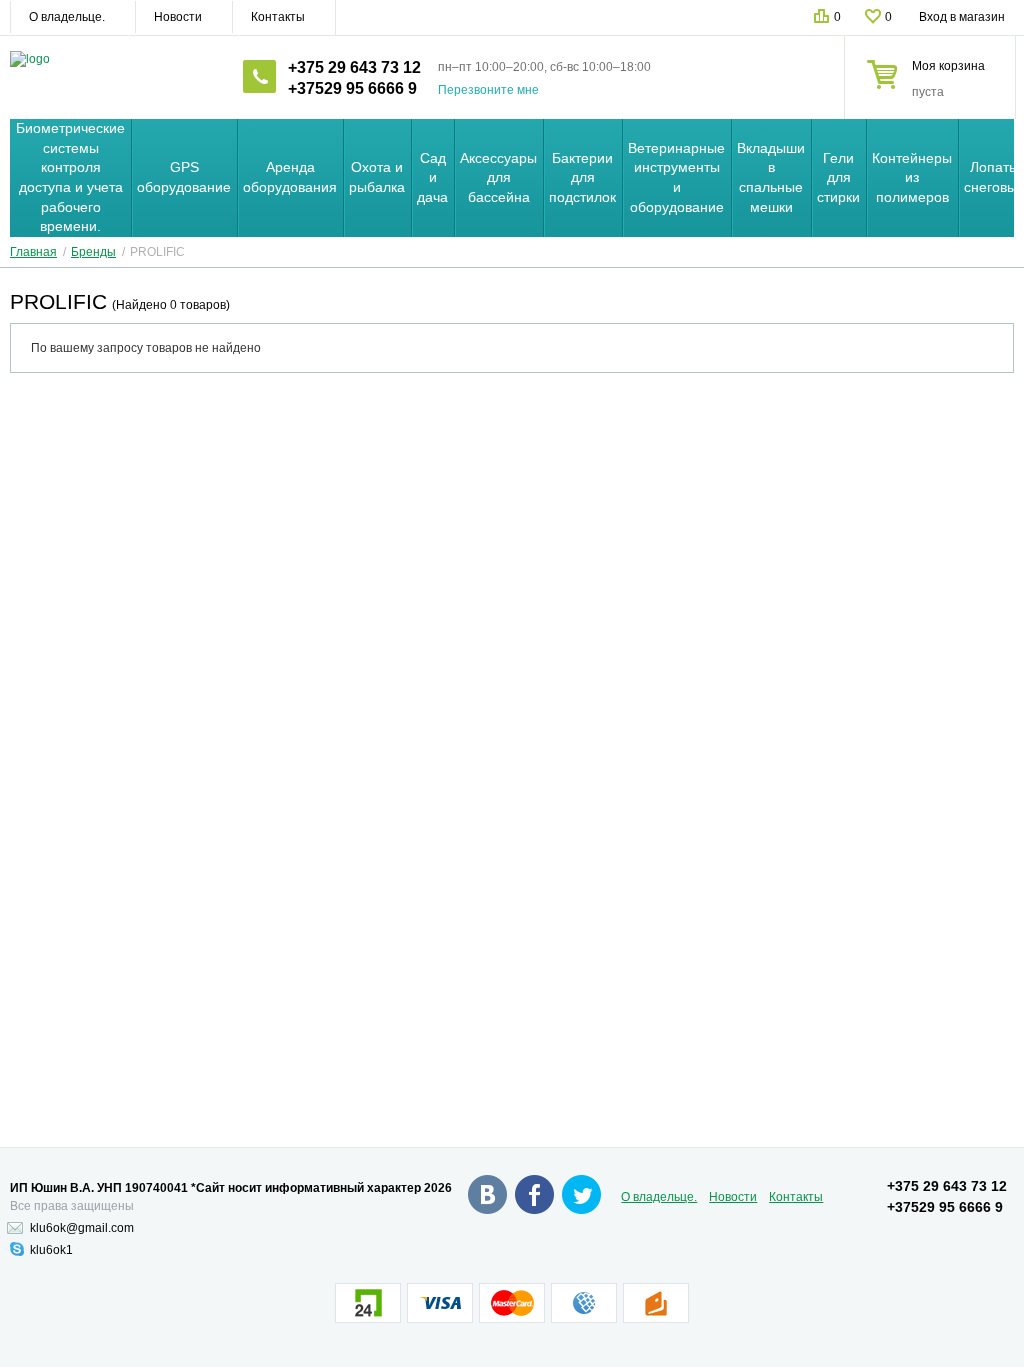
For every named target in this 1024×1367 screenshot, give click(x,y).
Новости (178, 17)
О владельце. (67, 17)
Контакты (278, 17)
